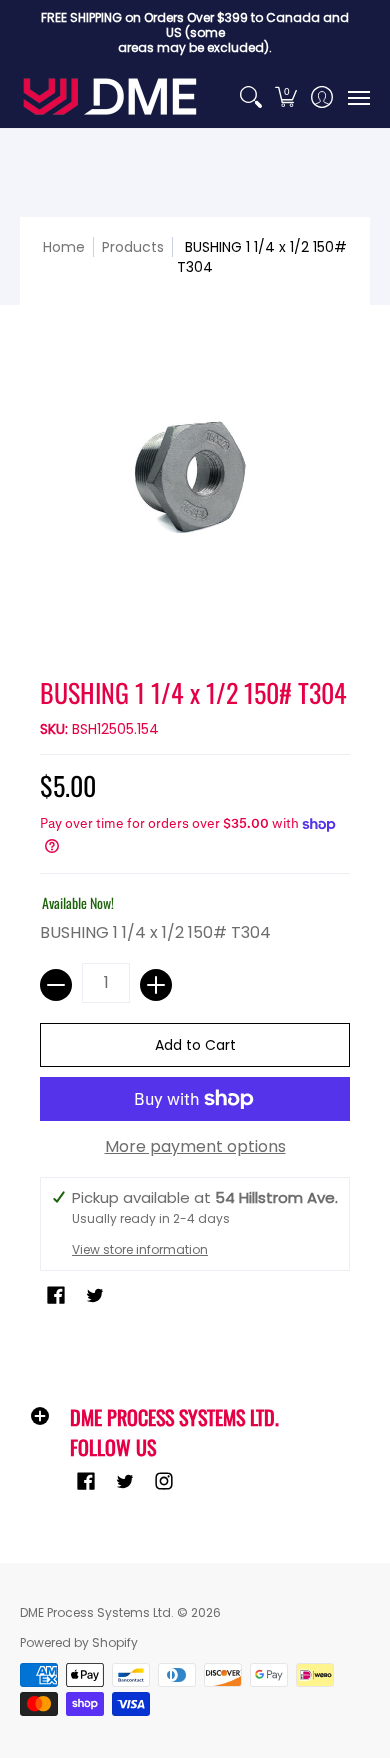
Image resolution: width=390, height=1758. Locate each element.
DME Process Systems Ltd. (97, 1612)
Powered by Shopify (79, 1642)
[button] (286, 96)
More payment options (195, 1147)
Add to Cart (195, 1045)
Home (64, 247)
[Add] (156, 985)
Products (133, 247)
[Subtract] (56, 985)
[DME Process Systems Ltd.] (110, 96)
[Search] (250, 96)
